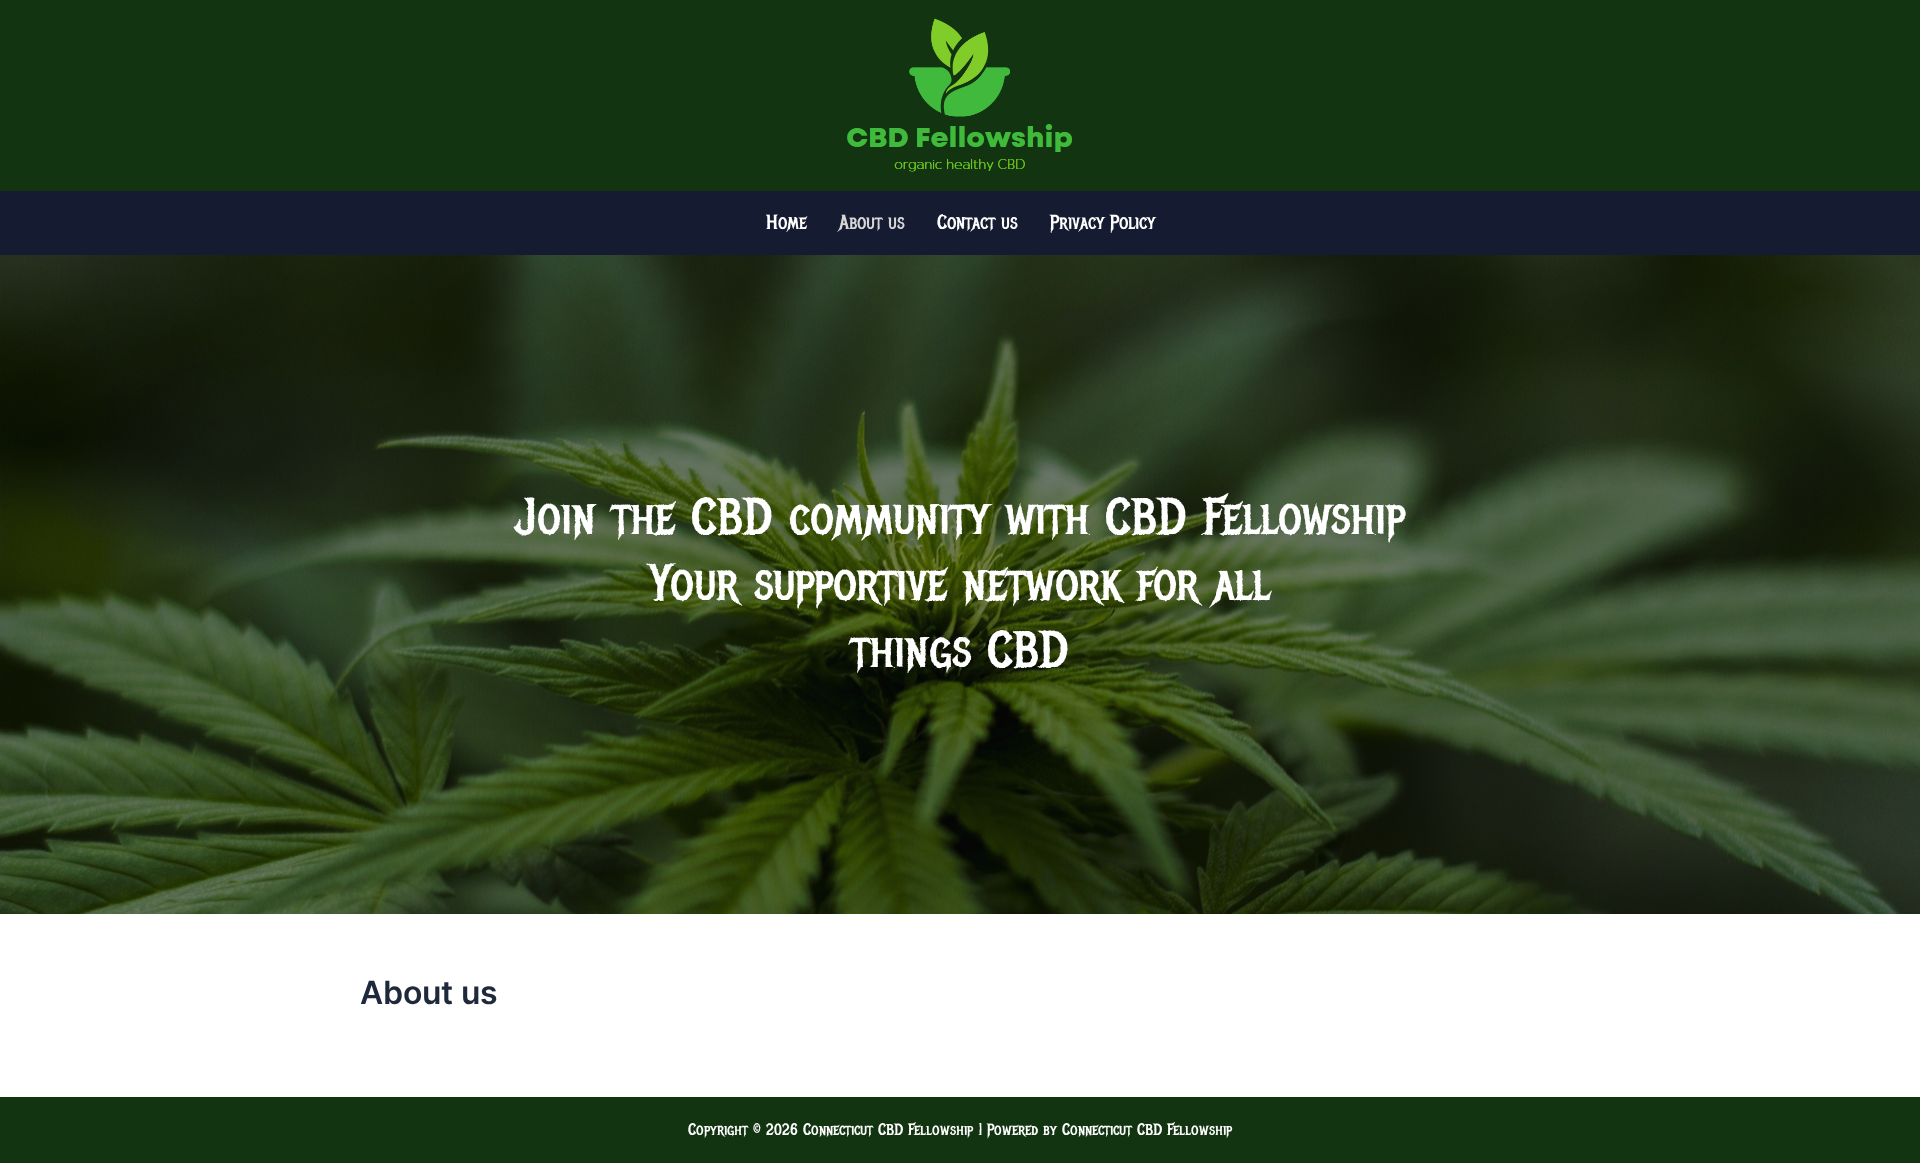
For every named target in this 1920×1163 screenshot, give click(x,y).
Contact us (977, 222)
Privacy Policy (1102, 222)
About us (872, 222)
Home (786, 222)
